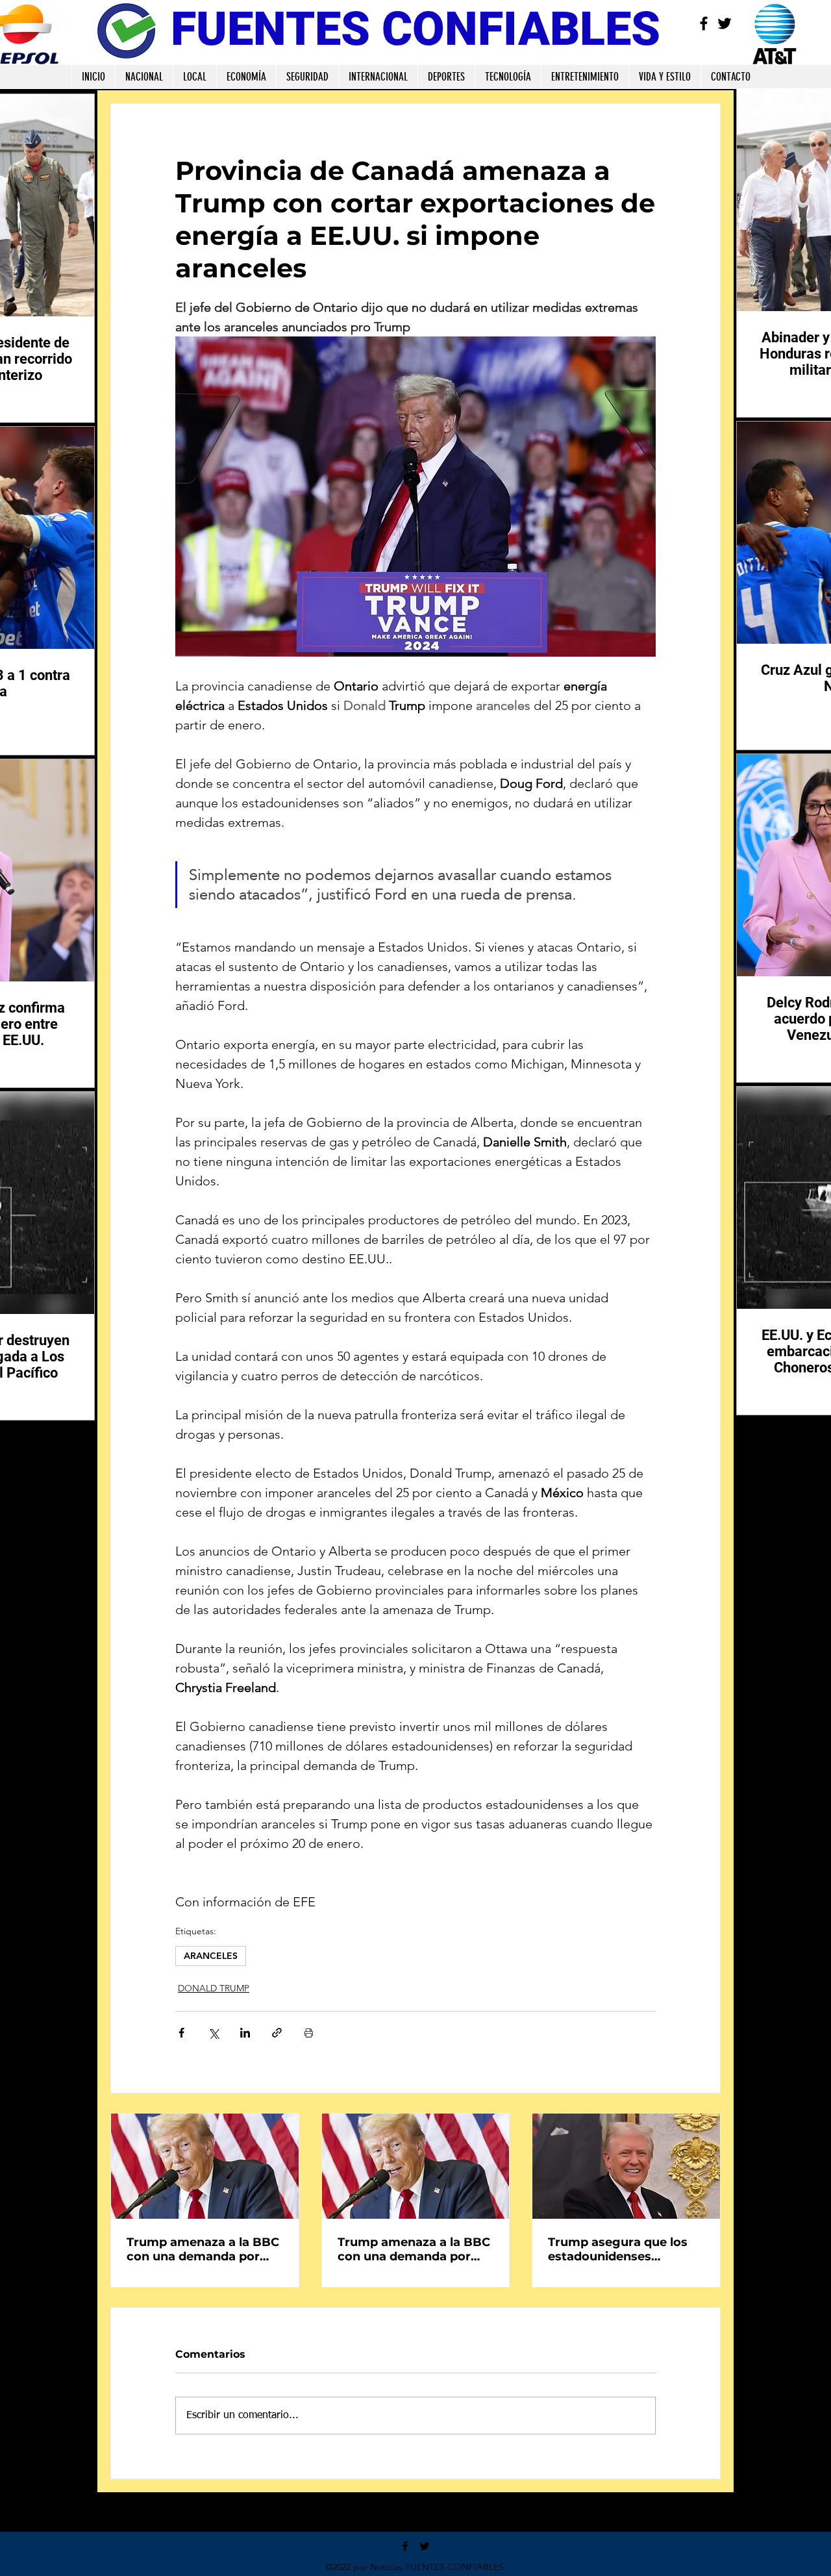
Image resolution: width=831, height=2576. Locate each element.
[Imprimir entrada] (309, 2033)
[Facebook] (704, 23)
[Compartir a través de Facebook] (181, 2033)
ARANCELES (211, 1956)
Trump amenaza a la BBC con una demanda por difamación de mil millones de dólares (203, 2249)
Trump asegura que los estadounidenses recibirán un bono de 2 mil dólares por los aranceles (618, 2249)
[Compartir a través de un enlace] (277, 2033)
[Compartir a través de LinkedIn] (245, 2033)
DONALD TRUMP (214, 1988)
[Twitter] (725, 23)
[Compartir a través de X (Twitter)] (213, 2033)
